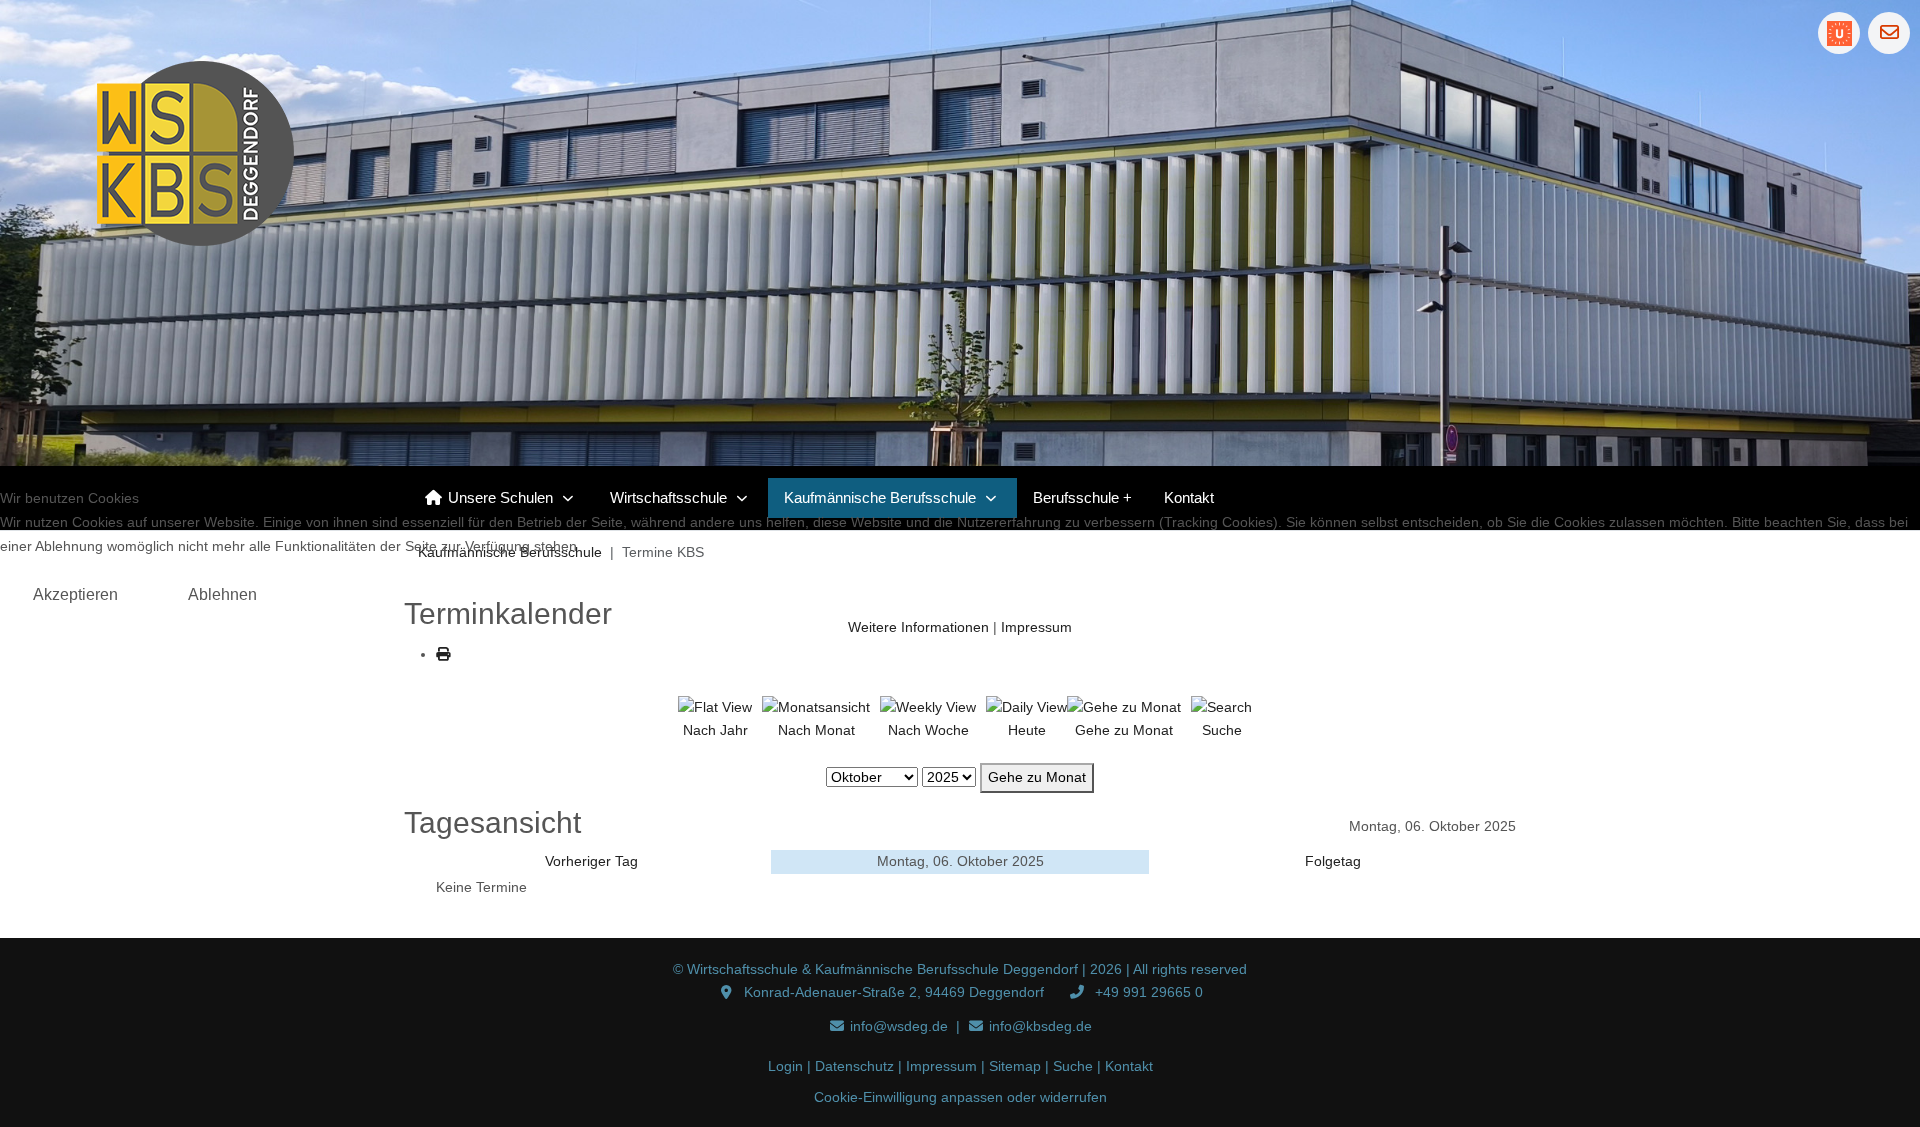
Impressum (1036, 627)
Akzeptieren (75, 594)
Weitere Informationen (918, 627)
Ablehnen (222, 594)
